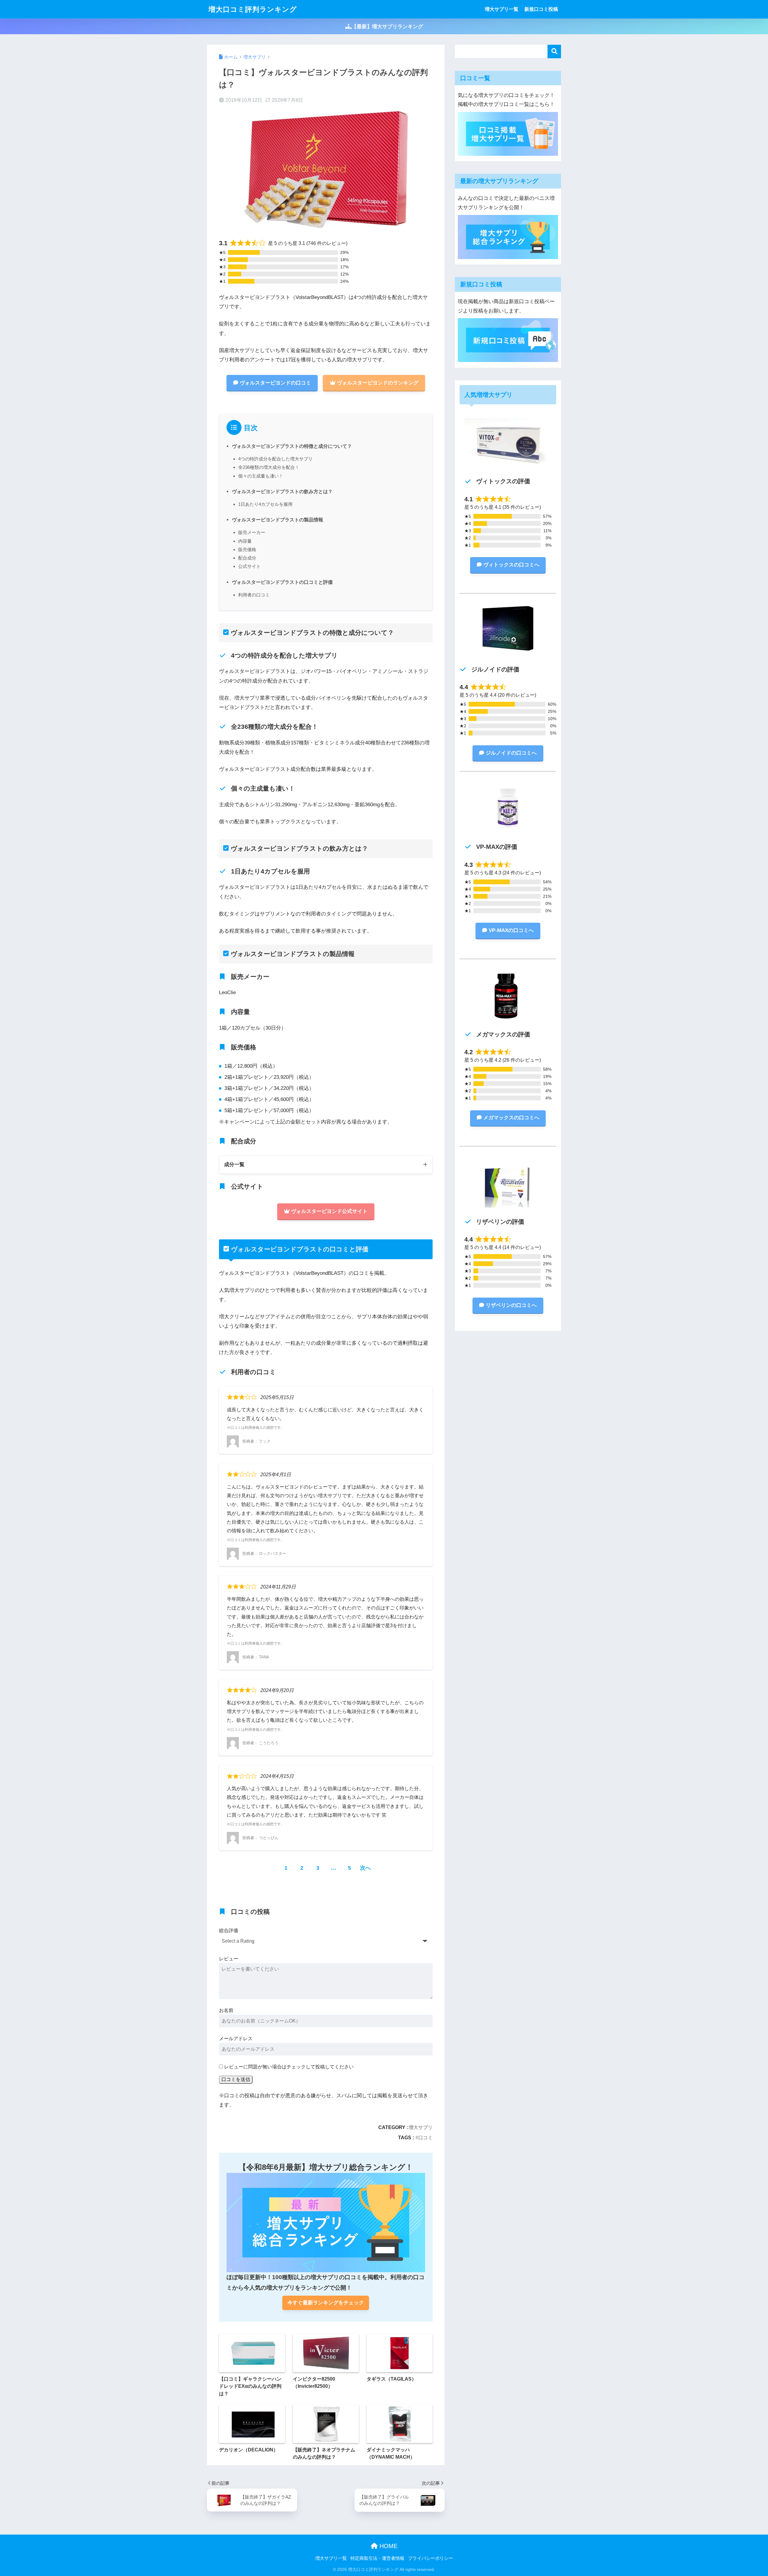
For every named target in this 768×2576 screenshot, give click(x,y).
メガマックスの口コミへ (511, 1118)
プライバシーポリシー (430, 2558)
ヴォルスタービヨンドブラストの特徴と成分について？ (292, 446)
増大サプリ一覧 (502, 9)
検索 (554, 51)
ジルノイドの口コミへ (511, 753)
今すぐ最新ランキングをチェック (326, 2303)
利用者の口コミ (254, 595)
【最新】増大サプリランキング (387, 27)
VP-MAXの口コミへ (511, 930)
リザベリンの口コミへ (511, 1305)
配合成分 (247, 558)
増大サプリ (421, 2127)
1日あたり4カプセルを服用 (265, 504)
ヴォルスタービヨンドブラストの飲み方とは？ (282, 491)
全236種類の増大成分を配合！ (269, 467)
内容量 (245, 541)
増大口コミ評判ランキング (253, 9)
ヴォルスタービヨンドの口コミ (275, 383)
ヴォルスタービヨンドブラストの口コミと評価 (282, 582)
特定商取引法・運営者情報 (377, 2558)
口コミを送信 (236, 2079)
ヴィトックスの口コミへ (511, 565)
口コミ (425, 2137)
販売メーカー (252, 532)
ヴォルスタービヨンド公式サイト (329, 1211)
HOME (388, 2546)
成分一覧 (234, 1164)
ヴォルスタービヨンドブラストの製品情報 (277, 520)
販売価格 (247, 549)
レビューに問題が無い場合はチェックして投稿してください (289, 2067)
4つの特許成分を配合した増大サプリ (275, 459)
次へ (365, 1868)
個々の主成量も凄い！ (261, 476)
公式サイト (249, 566)
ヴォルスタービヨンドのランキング (378, 383)
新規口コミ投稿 (541, 9)
